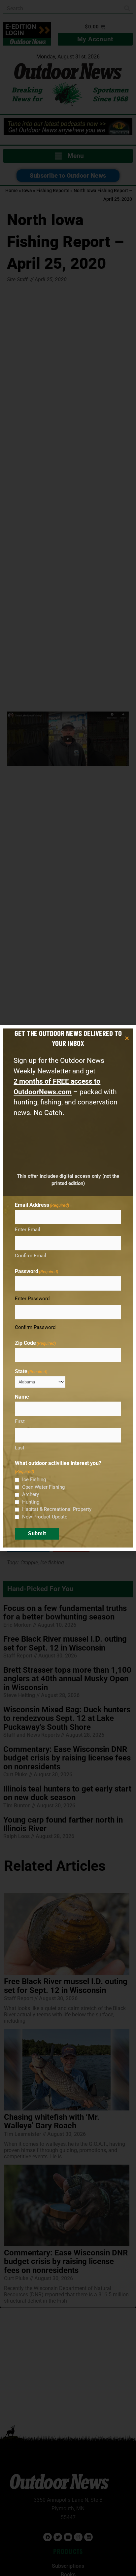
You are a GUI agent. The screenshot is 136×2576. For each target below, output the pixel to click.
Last (20, 1448)
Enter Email (28, 1230)
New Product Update (45, 1517)
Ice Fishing (34, 1479)
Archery (31, 1494)
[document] (68, 1288)
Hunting (31, 1502)
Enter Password (32, 1299)
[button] (127, 1038)
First (20, 1421)
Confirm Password (35, 1327)
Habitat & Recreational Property (57, 1509)
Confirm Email (31, 1256)
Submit (37, 1533)
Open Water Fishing (43, 1487)
